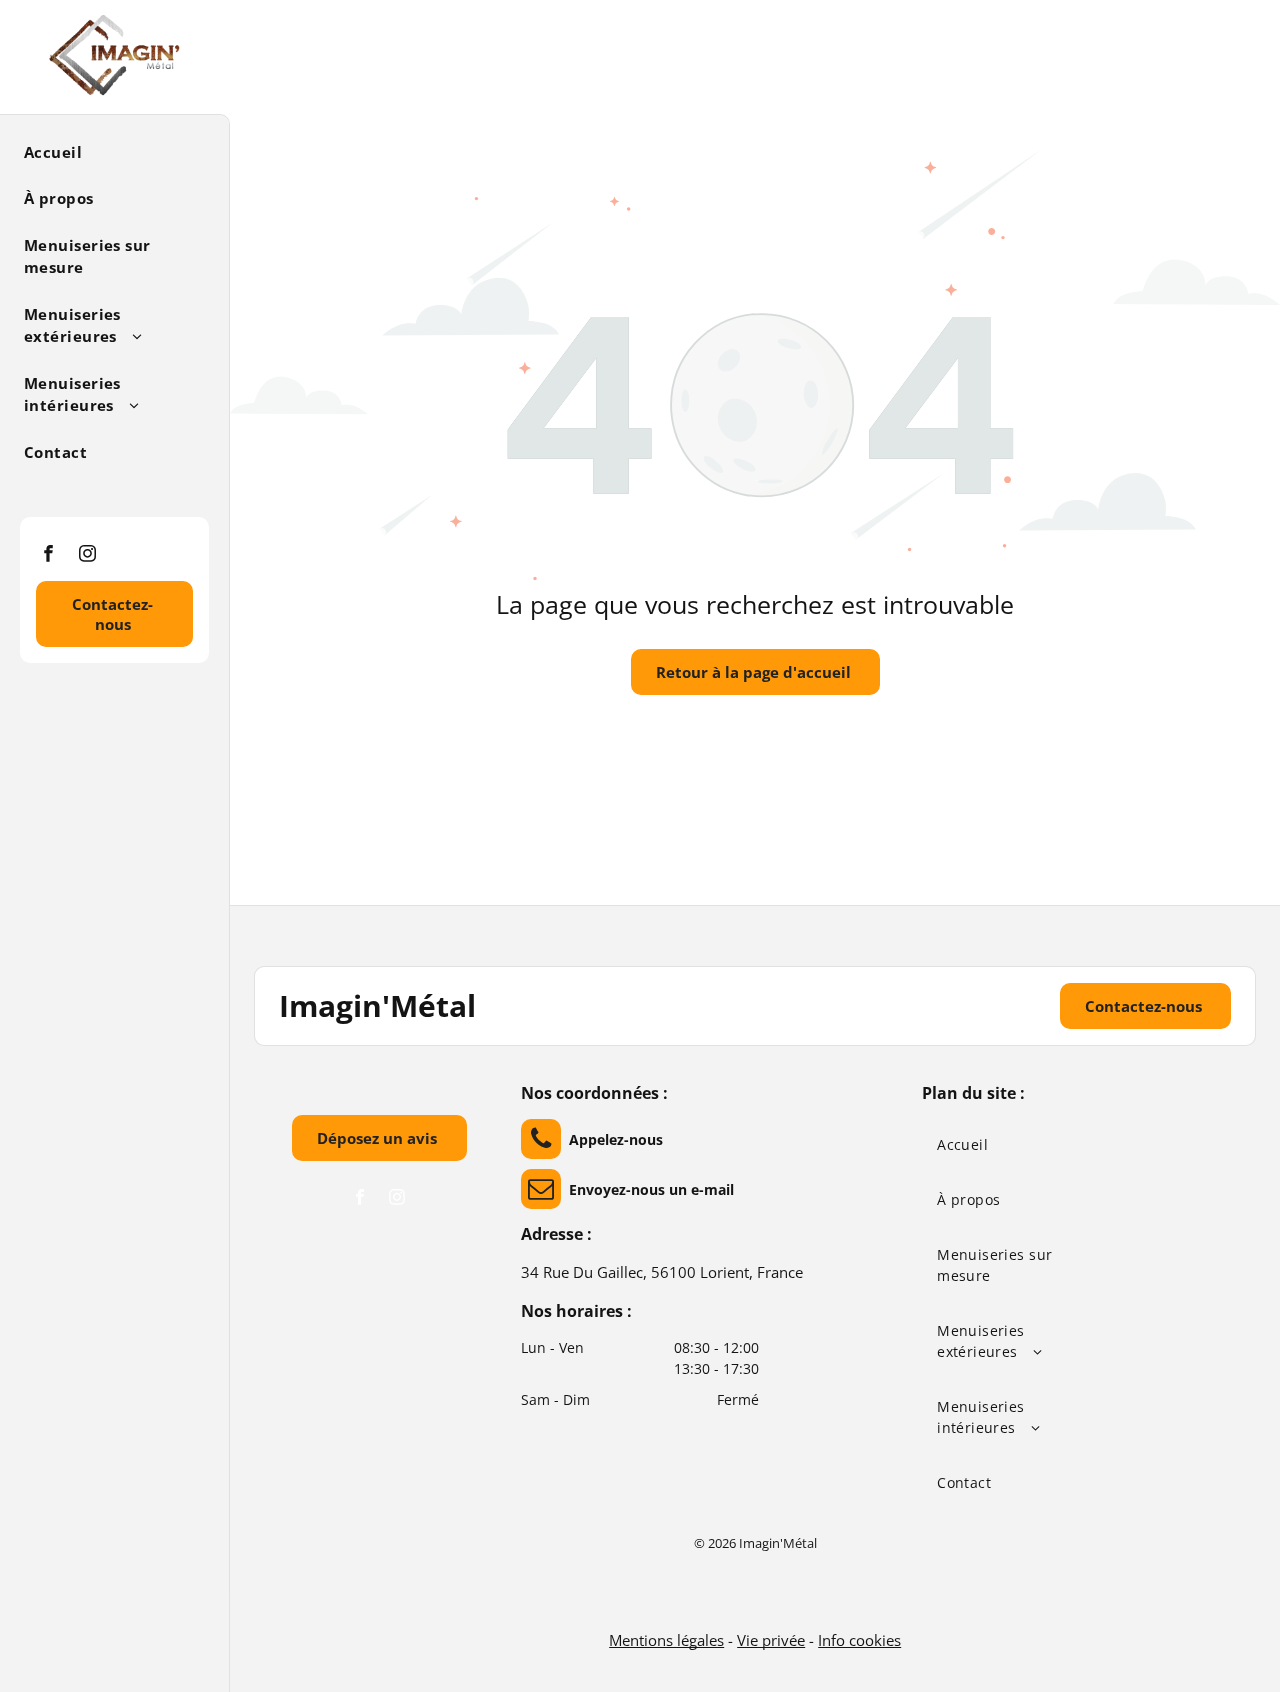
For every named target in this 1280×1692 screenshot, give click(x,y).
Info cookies (859, 1640)
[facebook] (48, 556)
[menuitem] (107, 150)
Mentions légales (666, 1640)
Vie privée (771, 1640)
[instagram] (87, 556)
